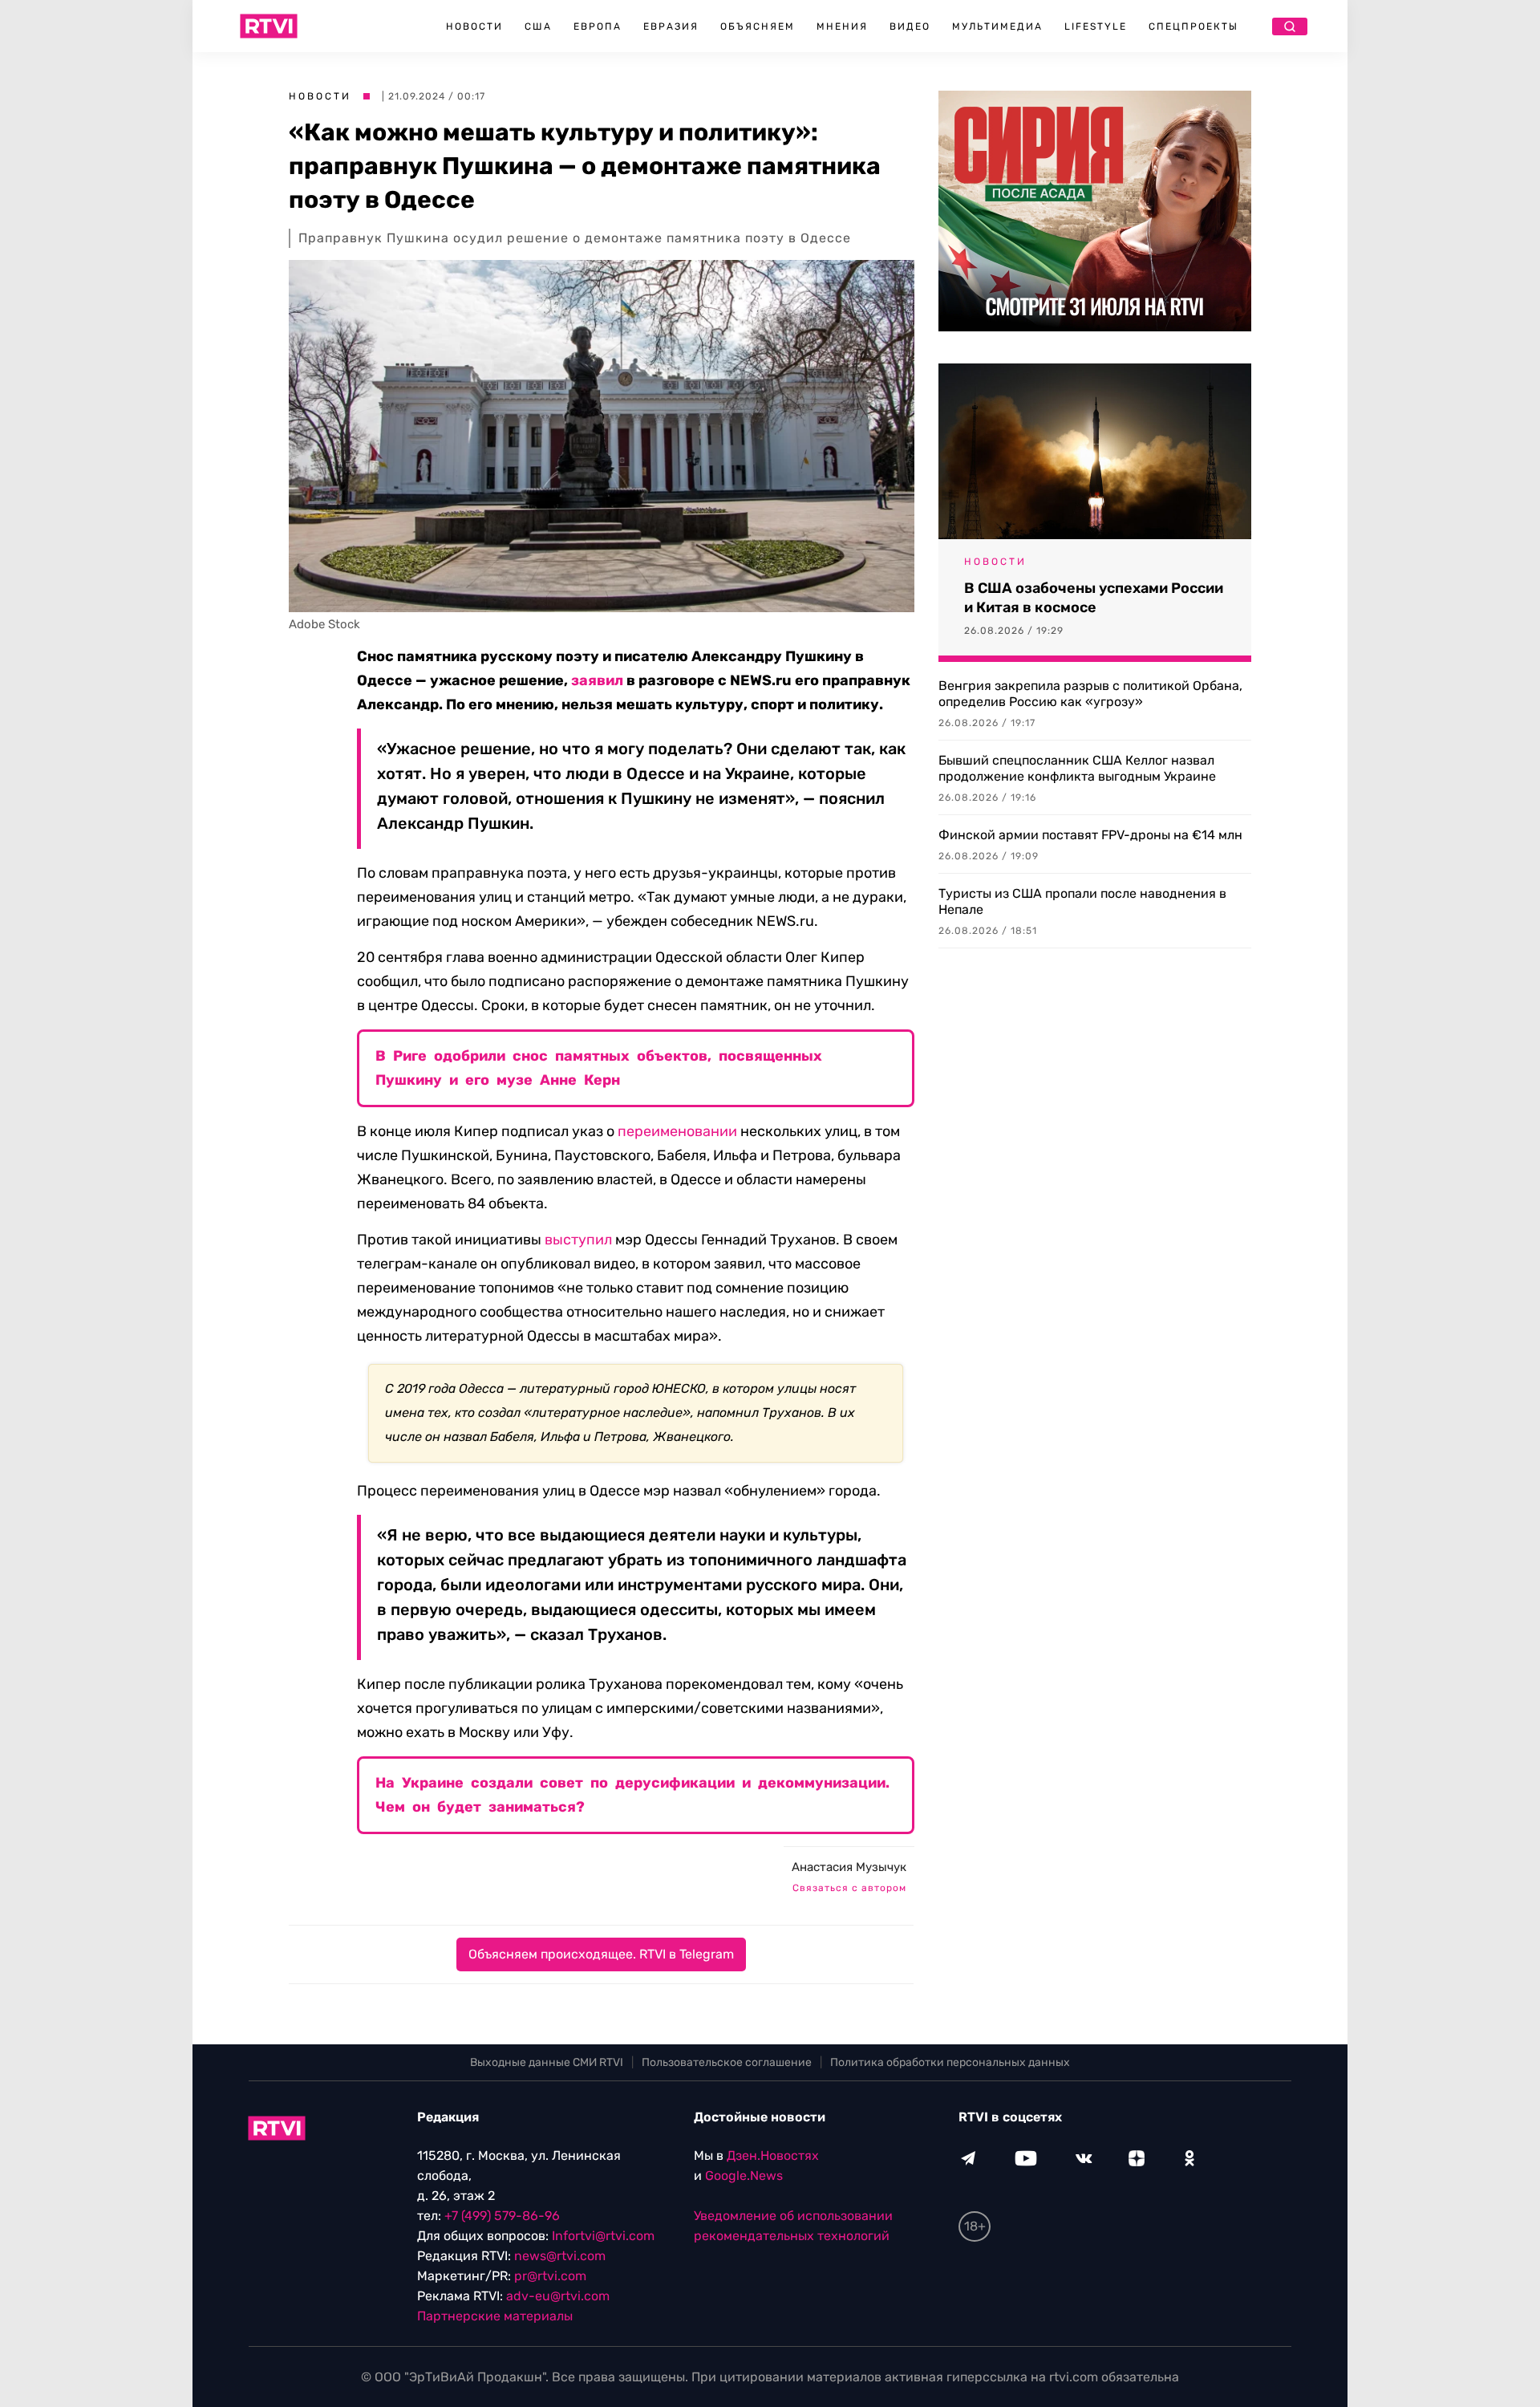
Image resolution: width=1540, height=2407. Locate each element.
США (538, 26)
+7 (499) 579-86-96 (502, 2216)
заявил (597, 680)
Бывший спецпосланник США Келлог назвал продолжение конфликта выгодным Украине (1077, 768)
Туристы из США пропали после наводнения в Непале (1082, 901)
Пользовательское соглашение (727, 2062)
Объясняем (758, 26)
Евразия (671, 26)
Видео (910, 26)
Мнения (842, 26)
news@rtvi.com (560, 2256)
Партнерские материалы (495, 2316)
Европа (598, 26)
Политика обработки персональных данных (950, 2062)
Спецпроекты (1193, 26)
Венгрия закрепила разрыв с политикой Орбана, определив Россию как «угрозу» (1090, 694)
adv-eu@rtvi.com (558, 2296)
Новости (474, 26)
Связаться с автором (849, 1888)
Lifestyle (1096, 26)
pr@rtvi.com (550, 2276)
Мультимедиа (997, 26)
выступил (578, 1240)
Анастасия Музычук (849, 1867)
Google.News (744, 2176)
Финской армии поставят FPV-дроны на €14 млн (1090, 835)
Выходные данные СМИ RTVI (547, 2062)
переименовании (677, 1131)
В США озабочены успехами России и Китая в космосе (1094, 598)
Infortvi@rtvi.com (603, 2236)
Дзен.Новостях (773, 2155)
